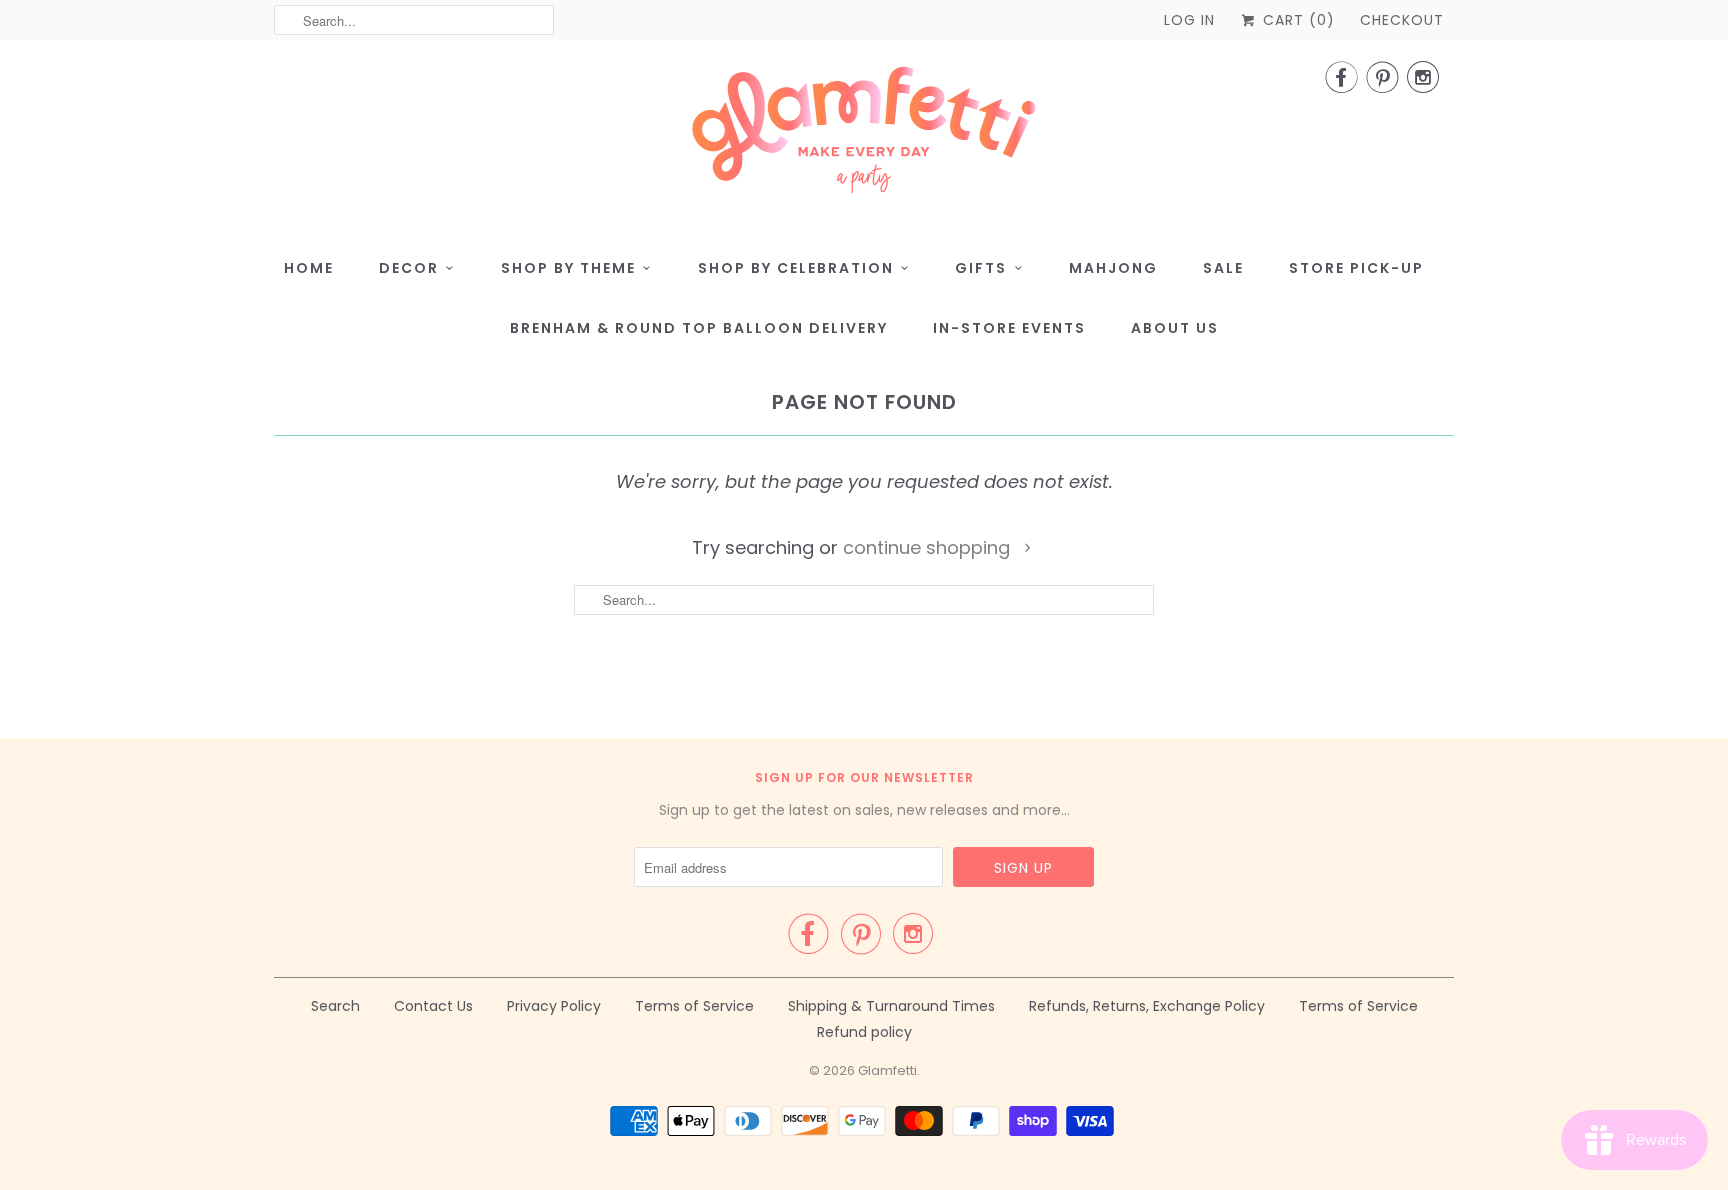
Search (335, 1006)
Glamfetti (887, 1070)
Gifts (981, 268)
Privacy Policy (554, 1006)
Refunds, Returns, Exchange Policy (1147, 1006)
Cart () (1296, 20)
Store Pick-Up (1356, 268)
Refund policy (864, 1032)
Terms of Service (694, 1006)
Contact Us (433, 1006)
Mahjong (1113, 268)
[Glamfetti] (864, 136)
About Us (1175, 328)
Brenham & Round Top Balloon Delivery (699, 328)
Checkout (1402, 20)
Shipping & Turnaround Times (891, 1006)
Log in (1189, 20)
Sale (1223, 268)
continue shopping (929, 547)
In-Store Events (1009, 328)
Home (309, 268)
